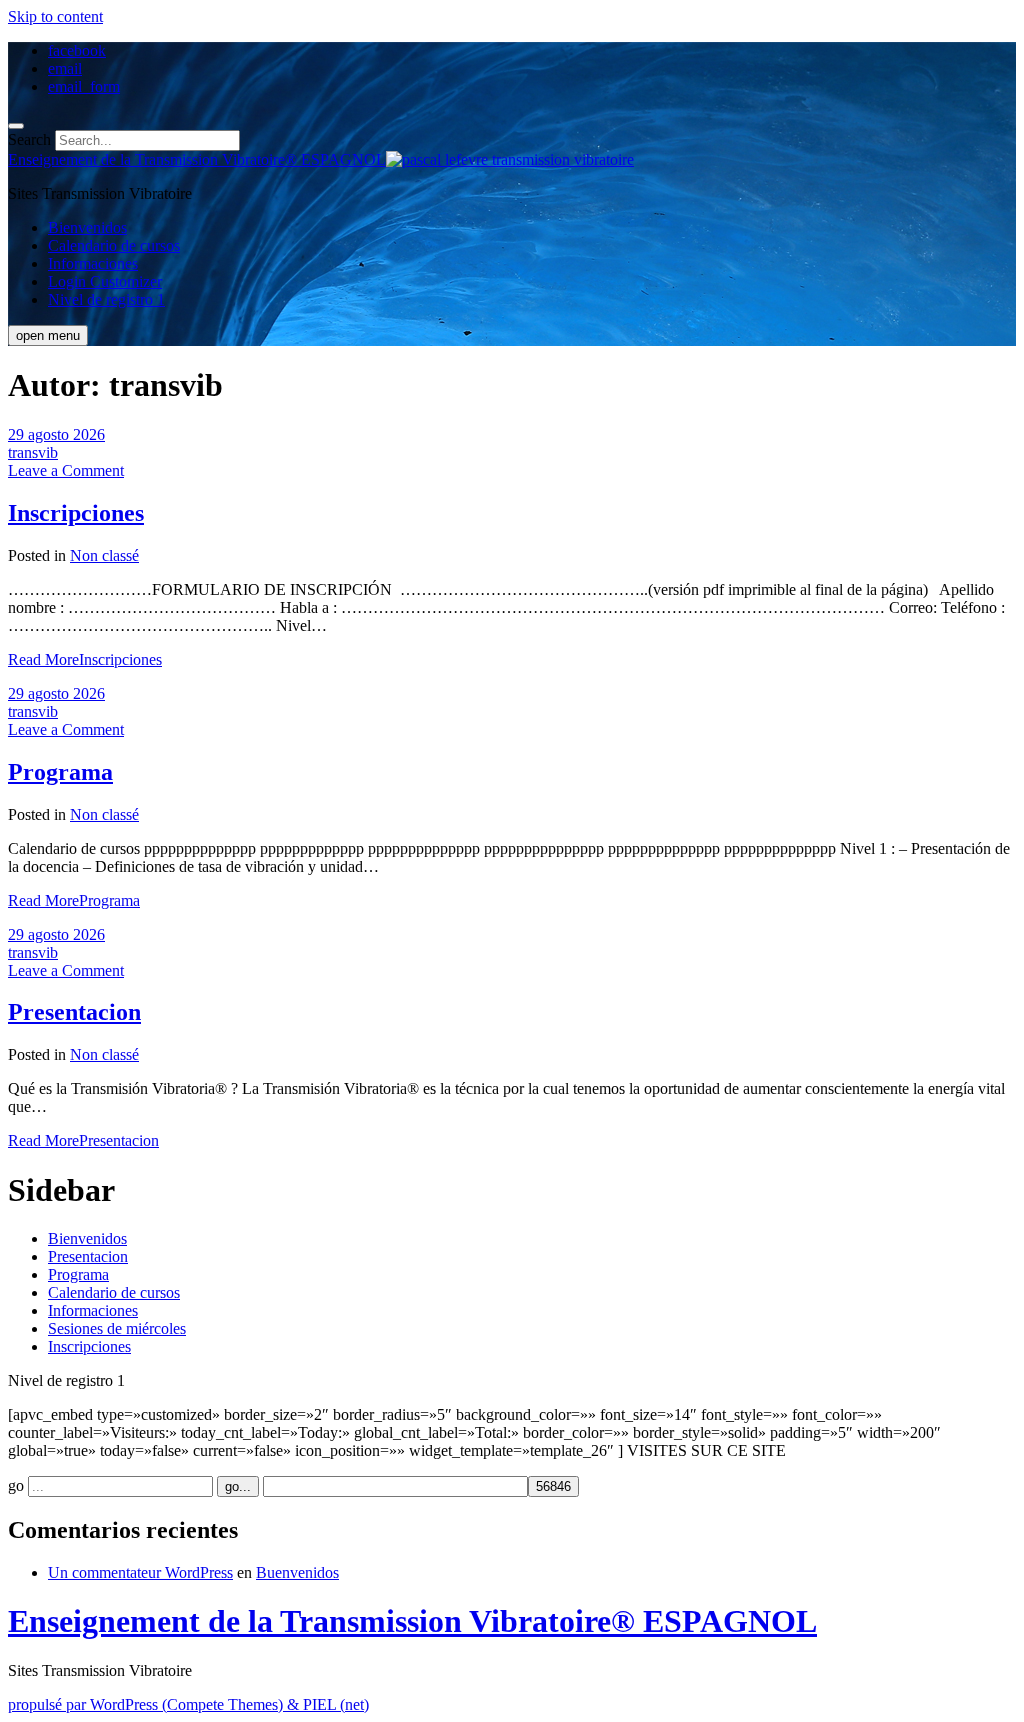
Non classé (104, 555)
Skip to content (55, 16)
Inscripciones (76, 513)
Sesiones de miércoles (117, 1328)
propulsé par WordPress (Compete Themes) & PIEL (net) (188, 1704)
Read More (85, 659)
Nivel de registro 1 (106, 299)
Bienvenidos (87, 227)
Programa (60, 772)
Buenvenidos (297, 1572)
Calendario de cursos (114, 245)
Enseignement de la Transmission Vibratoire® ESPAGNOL (412, 1621)
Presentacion (74, 1012)
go (16, 1485)
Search (29, 139)
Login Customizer (105, 281)
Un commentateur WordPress (140, 1572)
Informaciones (93, 263)
